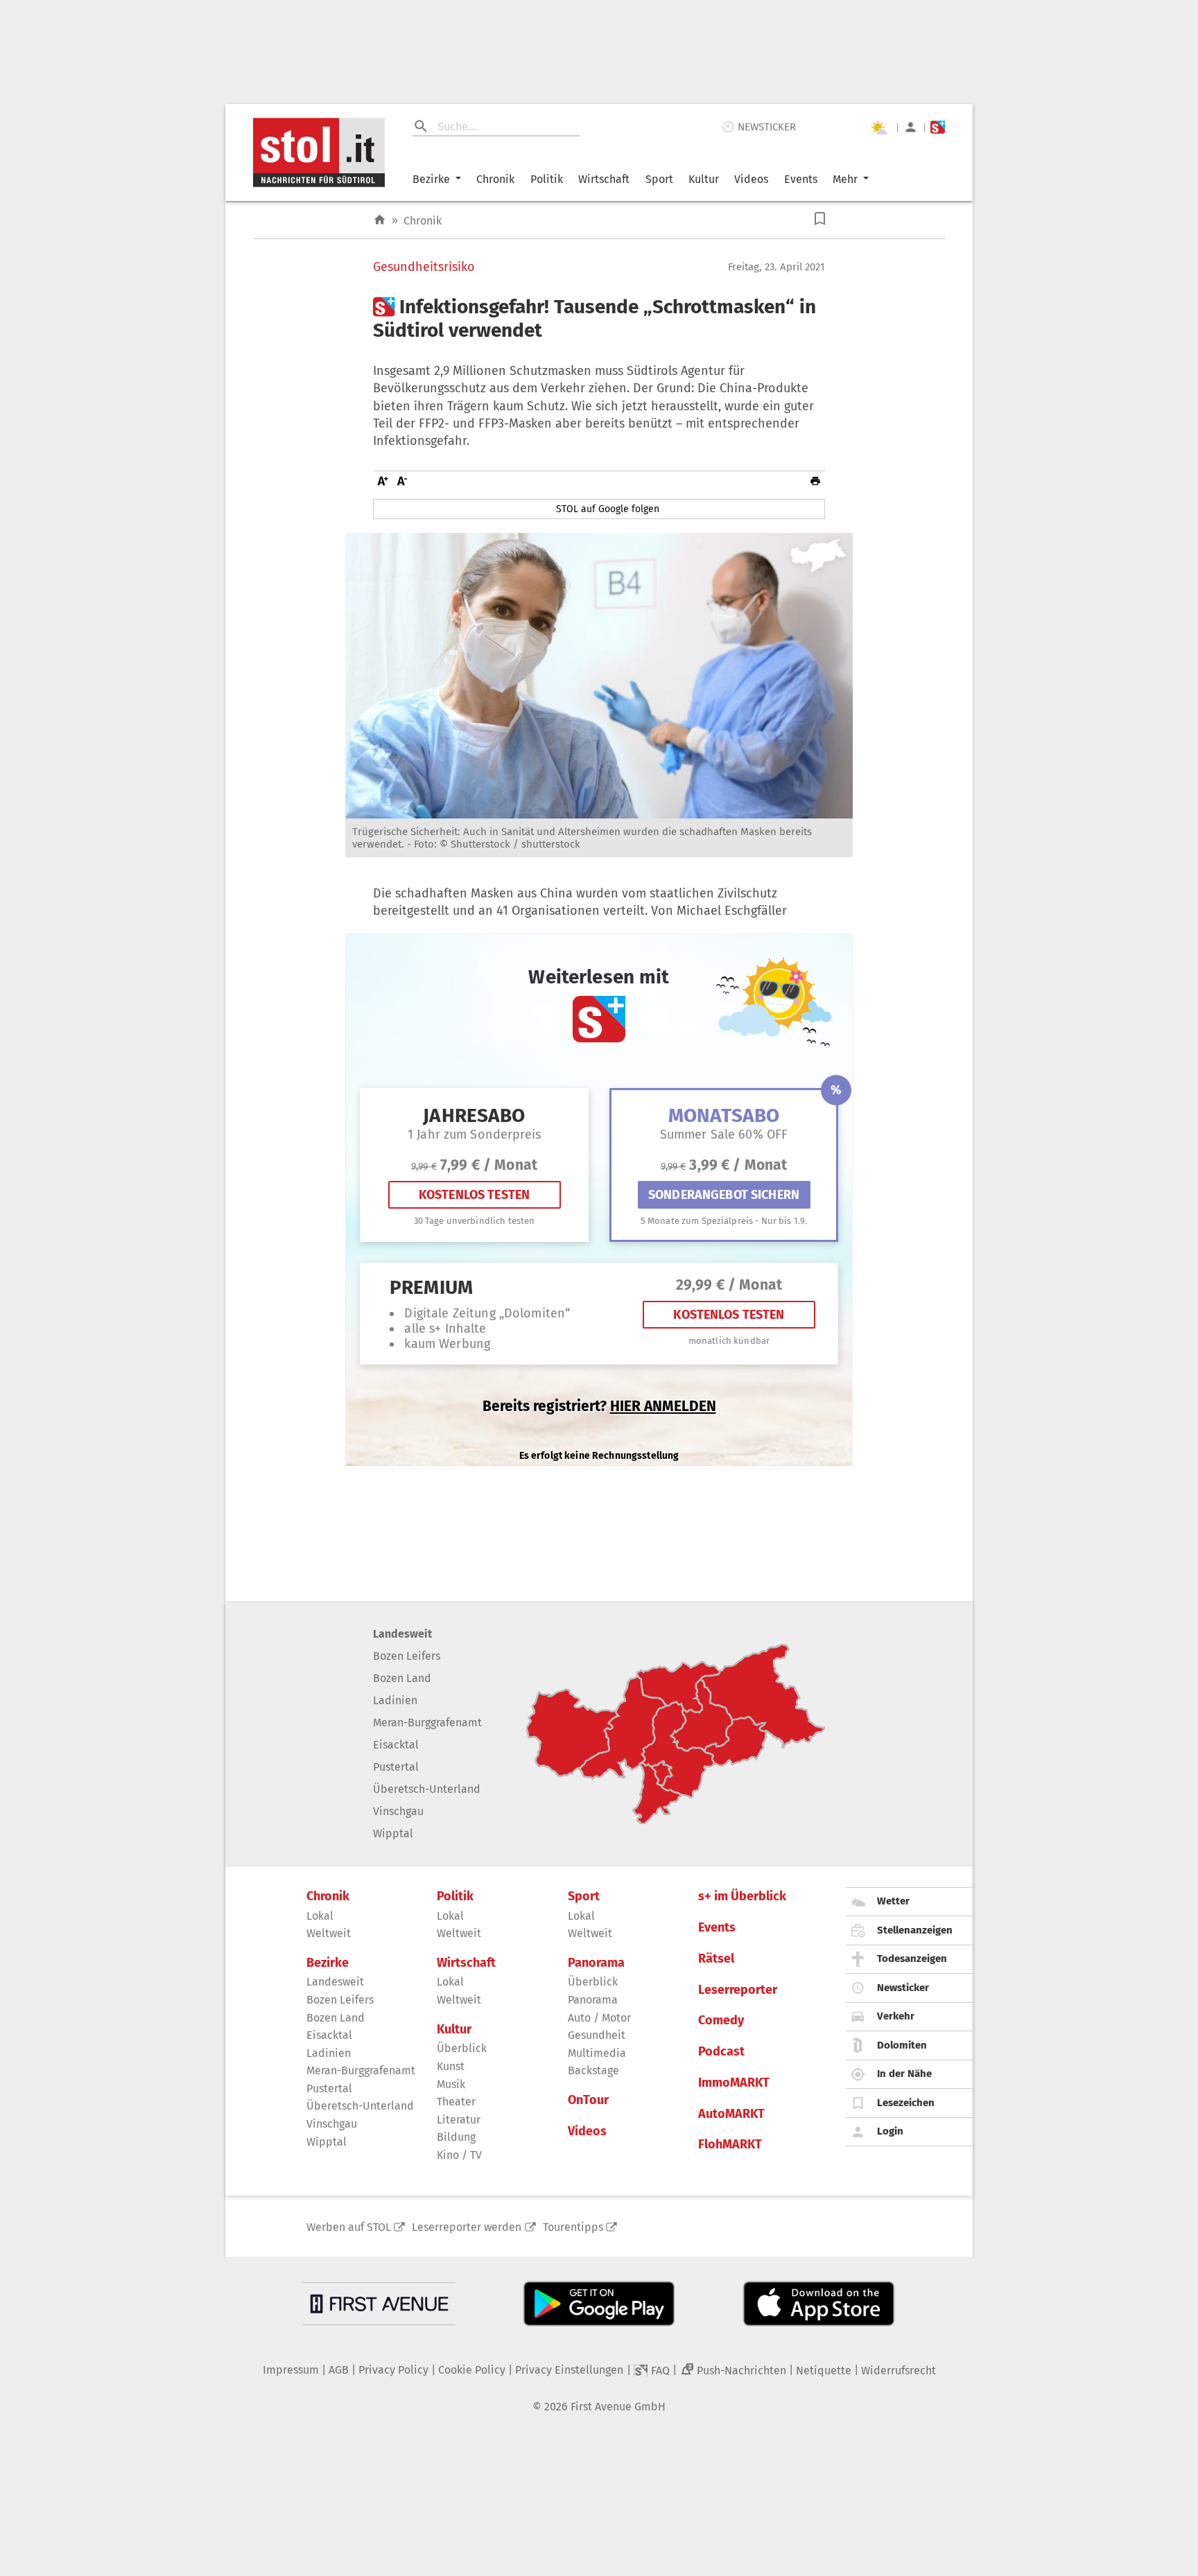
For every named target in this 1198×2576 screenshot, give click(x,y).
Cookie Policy (472, 2370)
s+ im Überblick (742, 1896)
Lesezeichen (906, 2103)
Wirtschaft (604, 179)
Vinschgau (398, 1811)
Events (801, 179)
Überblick (462, 2048)
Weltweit (329, 1933)
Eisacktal (396, 1745)
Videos (751, 179)
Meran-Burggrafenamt (427, 1723)
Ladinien (395, 1700)
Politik (547, 179)
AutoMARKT (731, 2114)
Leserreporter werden (467, 2227)
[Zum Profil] (911, 127)
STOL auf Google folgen (608, 509)
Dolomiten (902, 2045)
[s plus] (938, 127)
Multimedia (597, 2053)
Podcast (721, 2052)
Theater (456, 2102)
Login (890, 2131)
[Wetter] (878, 128)
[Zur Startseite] (380, 220)
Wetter (893, 1901)
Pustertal (396, 1767)
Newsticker (903, 1988)
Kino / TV (459, 2155)
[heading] (599, 318)
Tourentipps (573, 2227)
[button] (820, 219)
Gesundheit (597, 2035)
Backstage (593, 2070)
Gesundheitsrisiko (424, 267)
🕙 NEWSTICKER (759, 127)
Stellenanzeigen (915, 1930)
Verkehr (896, 2016)
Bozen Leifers (407, 1656)
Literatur (459, 2120)
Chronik (495, 179)
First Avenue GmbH (618, 2407)
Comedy (721, 2021)
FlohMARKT (730, 2145)
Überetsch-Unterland (427, 1789)
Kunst (451, 2066)
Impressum (291, 2370)
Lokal (320, 1916)
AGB (339, 2370)
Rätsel (716, 1959)
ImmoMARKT (734, 2083)
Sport (659, 179)
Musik (451, 2084)
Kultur (704, 179)
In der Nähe (904, 2074)
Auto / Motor (599, 2018)
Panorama (596, 1963)
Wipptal (393, 1833)
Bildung (456, 2137)
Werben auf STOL (349, 2227)
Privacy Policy (393, 2370)
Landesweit (402, 1634)
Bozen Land (402, 1678)
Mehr (845, 179)
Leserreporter (738, 1990)
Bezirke (431, 179)
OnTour (588, 2100)
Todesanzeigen (912, 1959)
